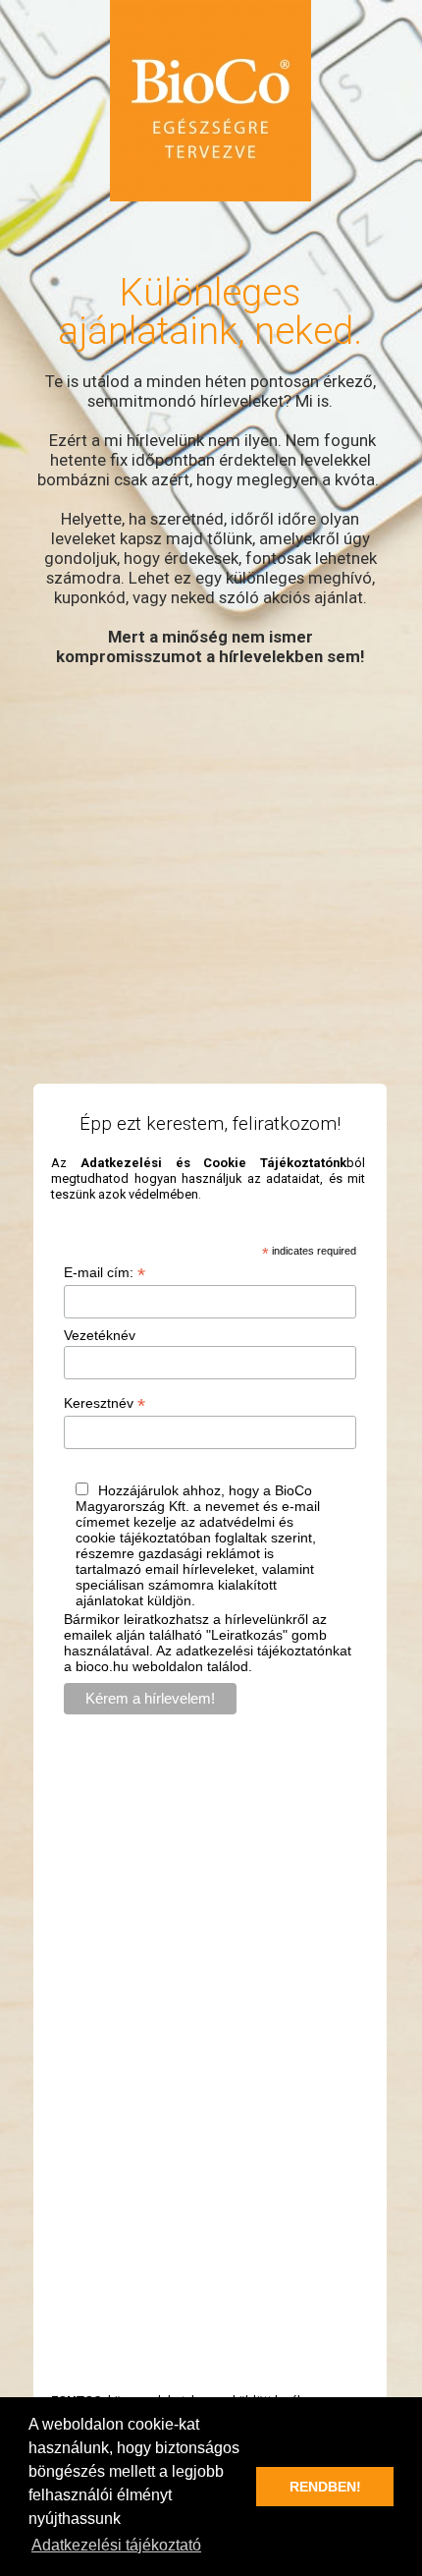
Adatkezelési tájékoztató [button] (116, 2545)
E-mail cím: (105, 1273)
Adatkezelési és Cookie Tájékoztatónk (213, 1163)
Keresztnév (105, 1403)
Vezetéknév (100, 1335)
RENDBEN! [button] (325, 2487)
